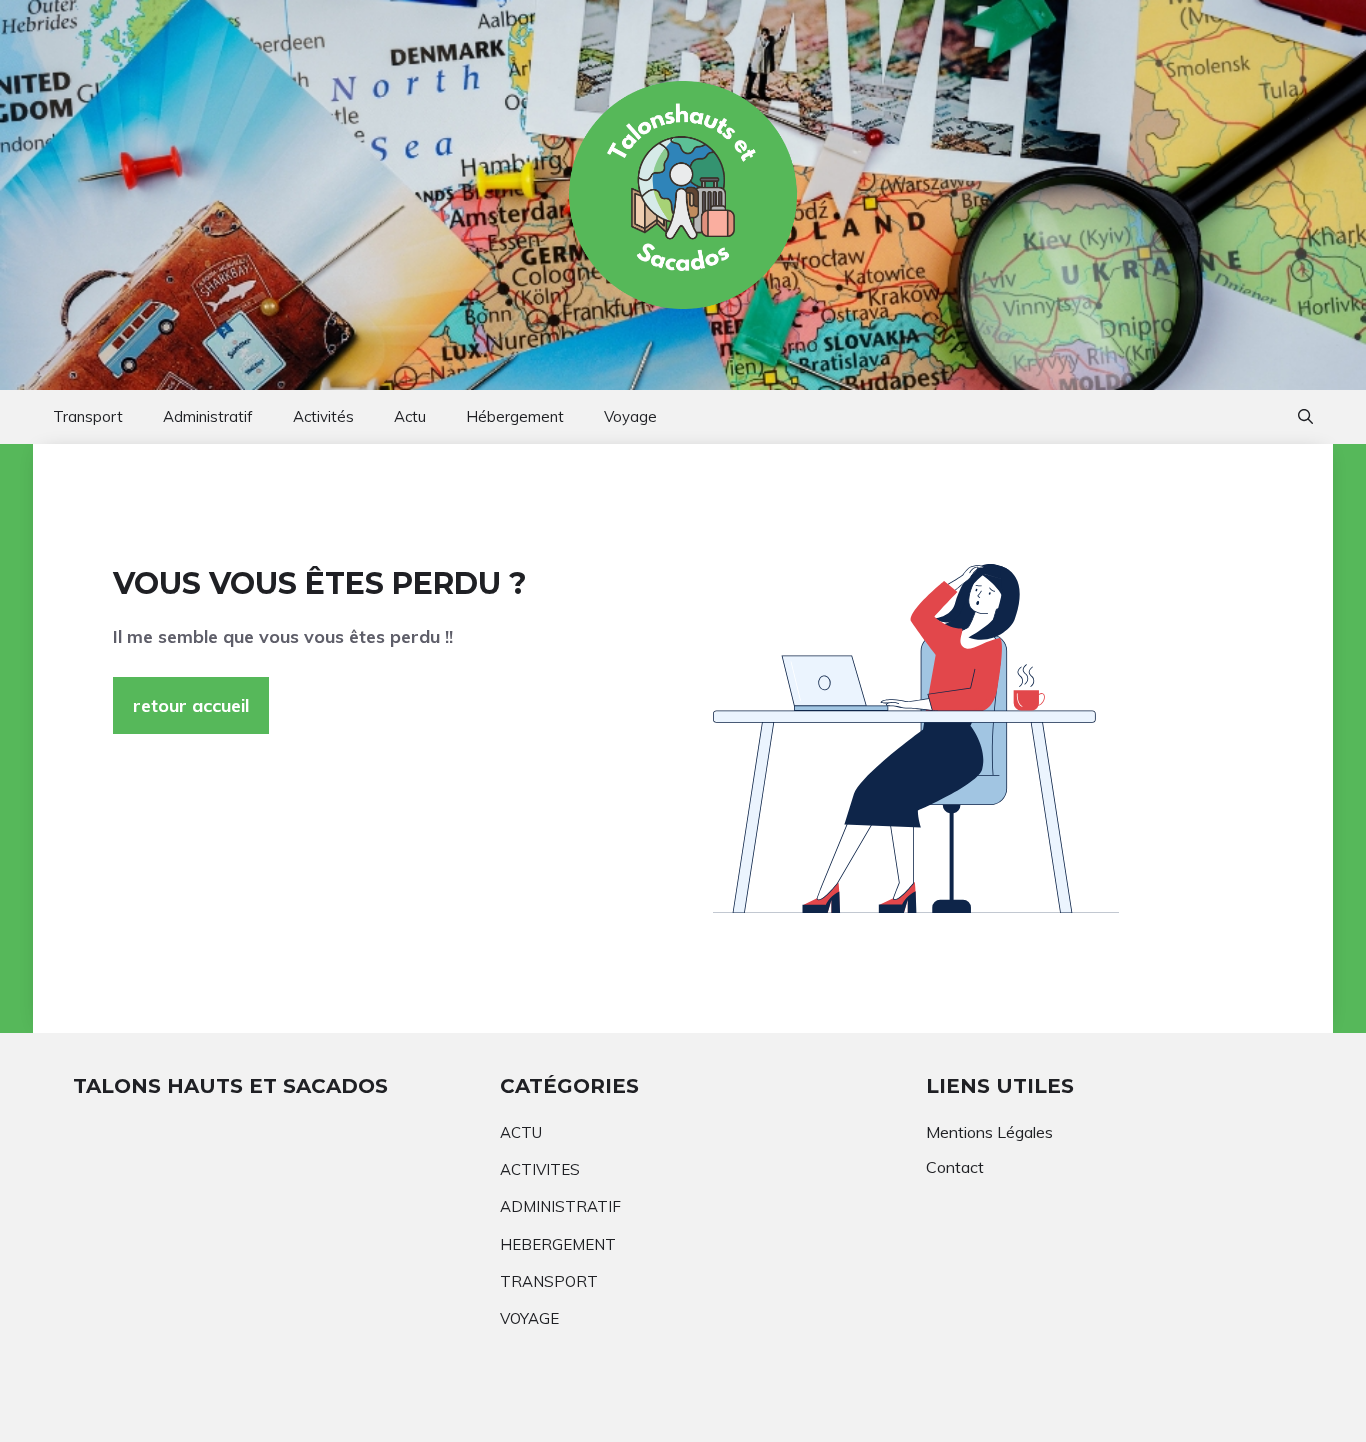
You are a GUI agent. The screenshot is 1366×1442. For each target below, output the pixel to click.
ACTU (521, 1132)
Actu (410, 416)
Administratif (208, 416)
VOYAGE (529, 1318)
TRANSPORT (549, 1281)
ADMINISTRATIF (560, 1206)
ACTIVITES (540, 1169)
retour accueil (191, 705)
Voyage (630, 416)
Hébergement (515, 416)
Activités (323, 416)
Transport (88, 416)
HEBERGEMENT (558, 1244)
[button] (1305, 417)
